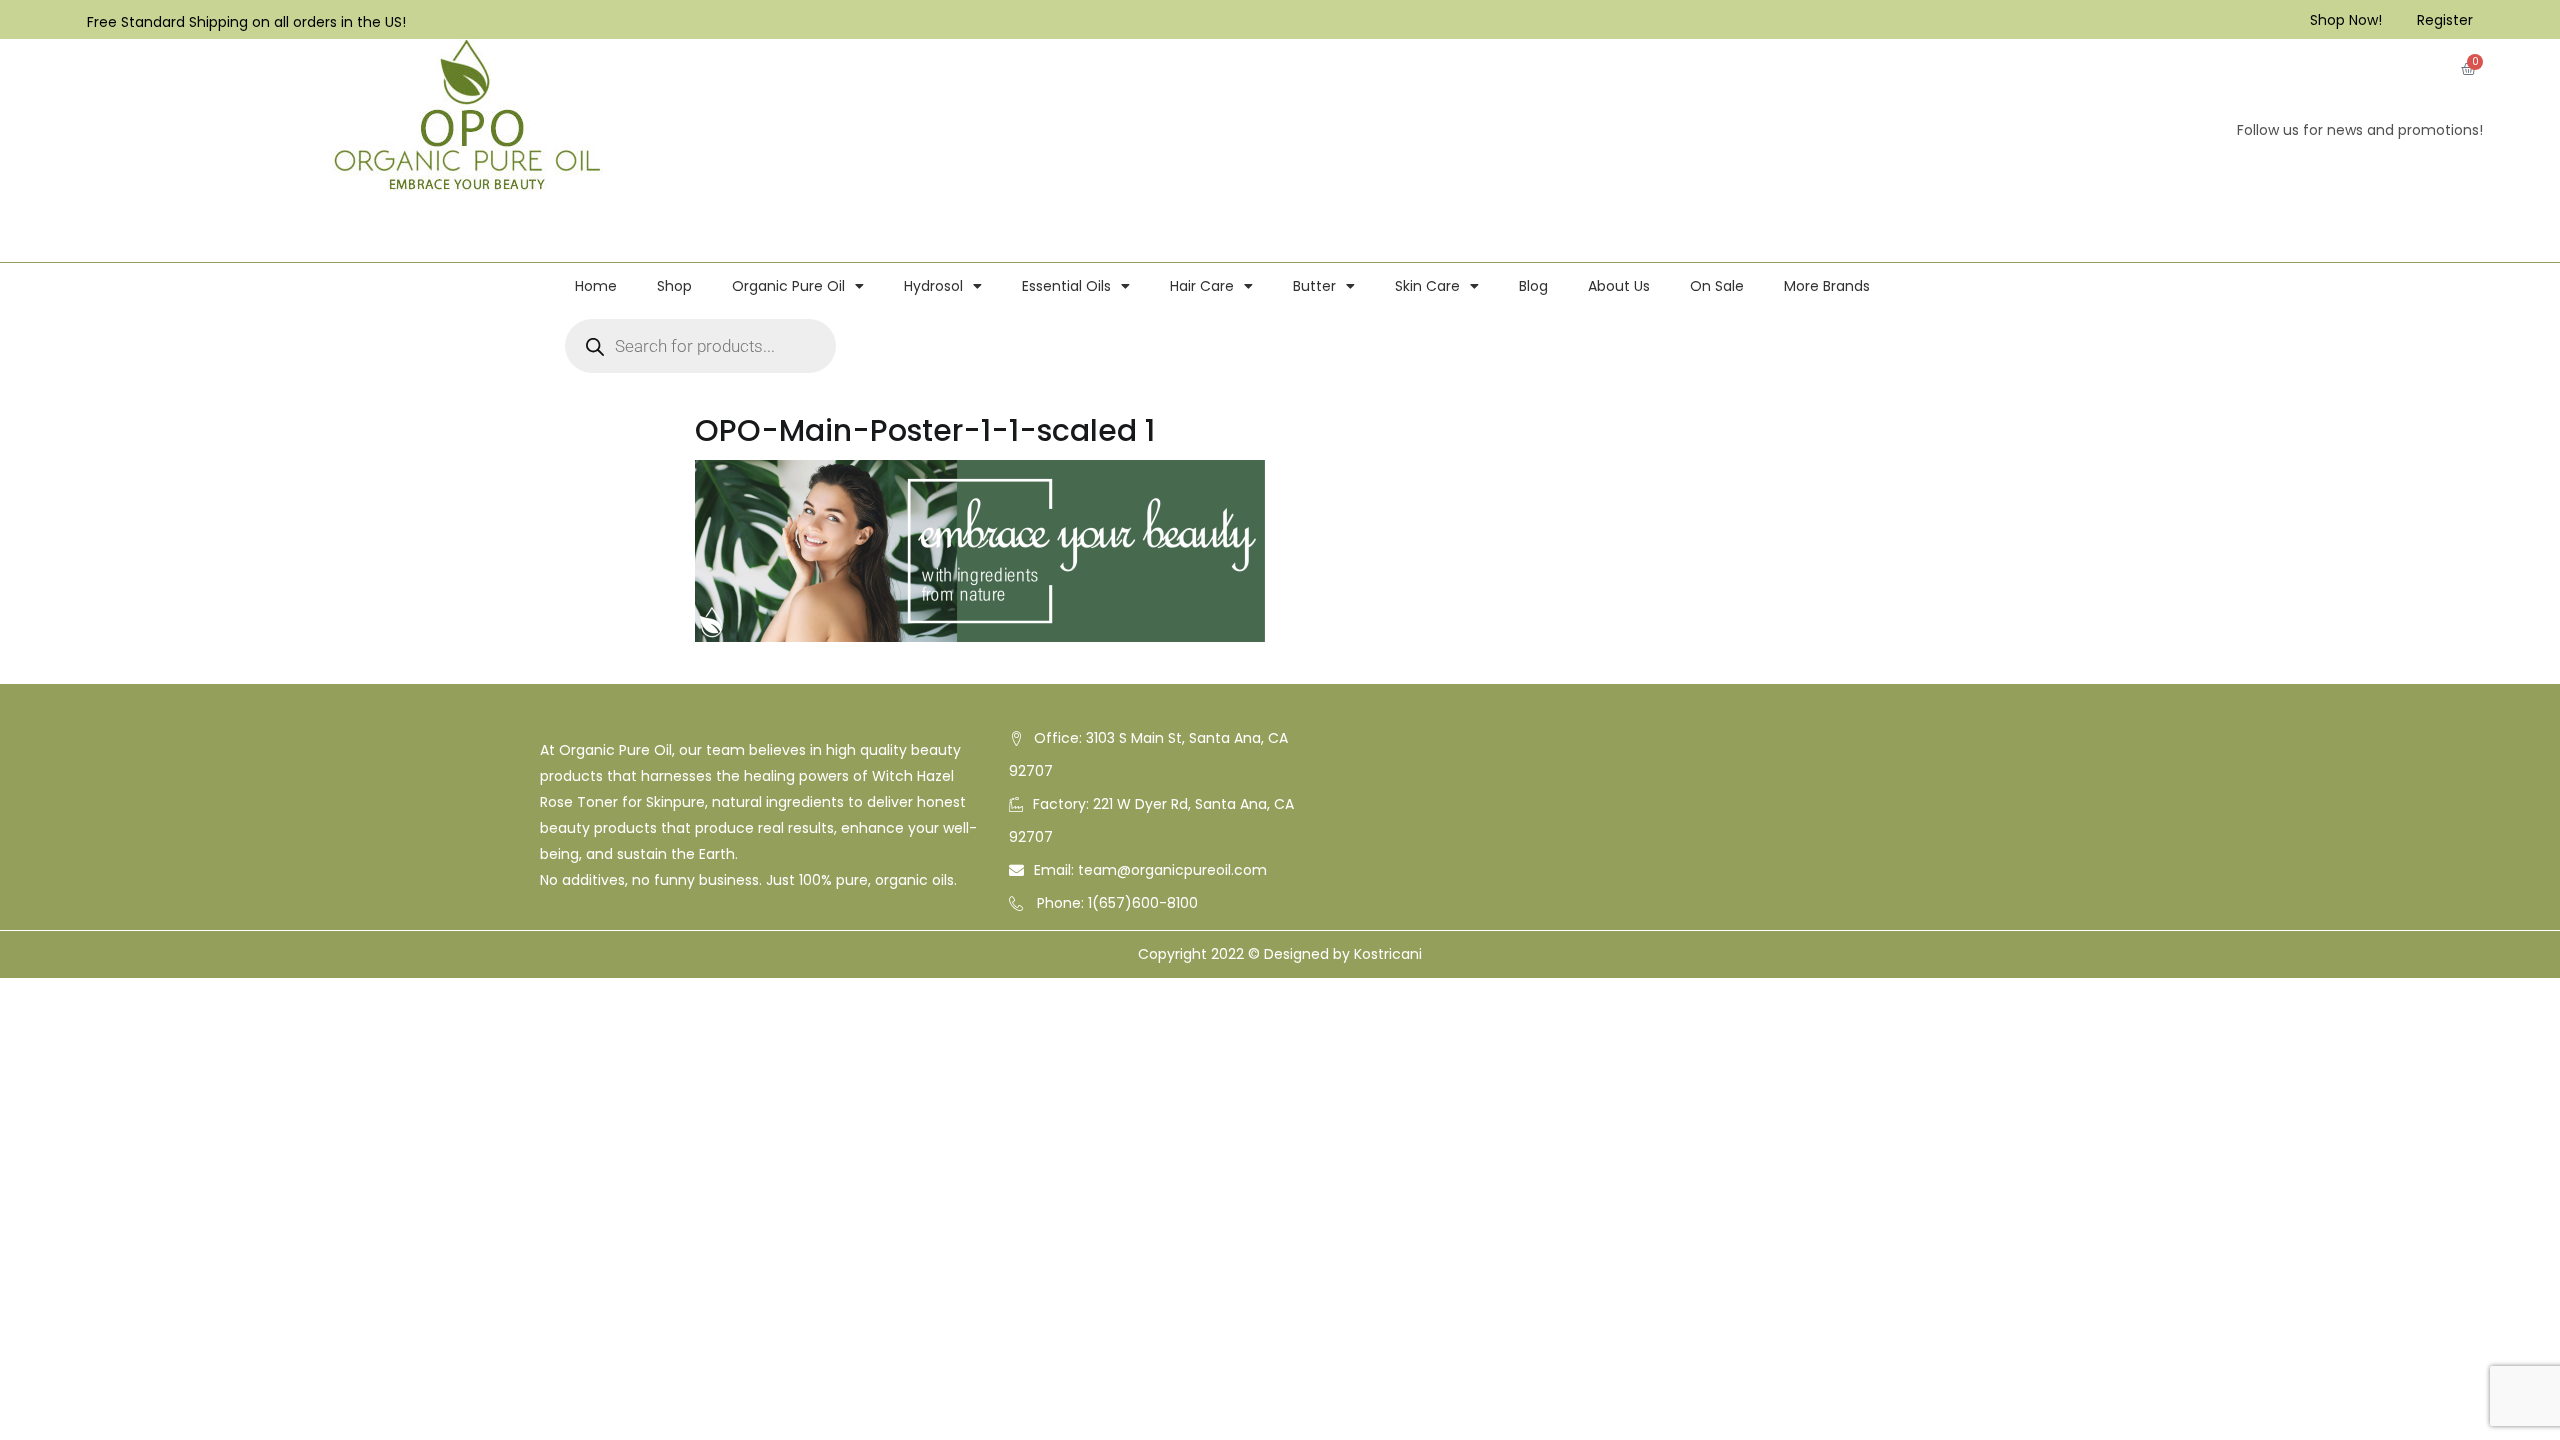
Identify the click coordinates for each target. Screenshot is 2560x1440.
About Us (1619, 286)
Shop (674, 286)
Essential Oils (1066, 286)
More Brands (1827, 286)
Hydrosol (933, 286)
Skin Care (1427, 286)
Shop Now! (2346, 20)
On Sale (1717, 286)
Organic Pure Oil (788, 286)
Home (596, 286)
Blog (1533, 286)
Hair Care (1202, 286)
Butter (1314, 286)
